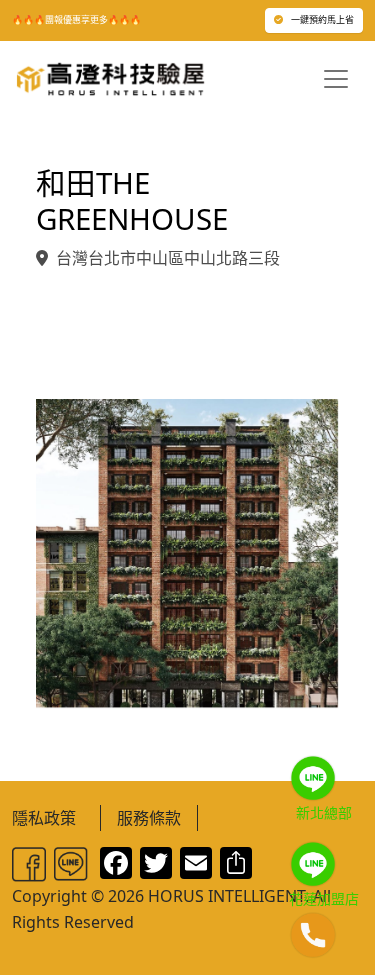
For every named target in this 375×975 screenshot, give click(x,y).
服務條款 (149, 818)
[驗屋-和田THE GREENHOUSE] (187, 552)
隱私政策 (44, 818)
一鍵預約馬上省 (322, 19)
